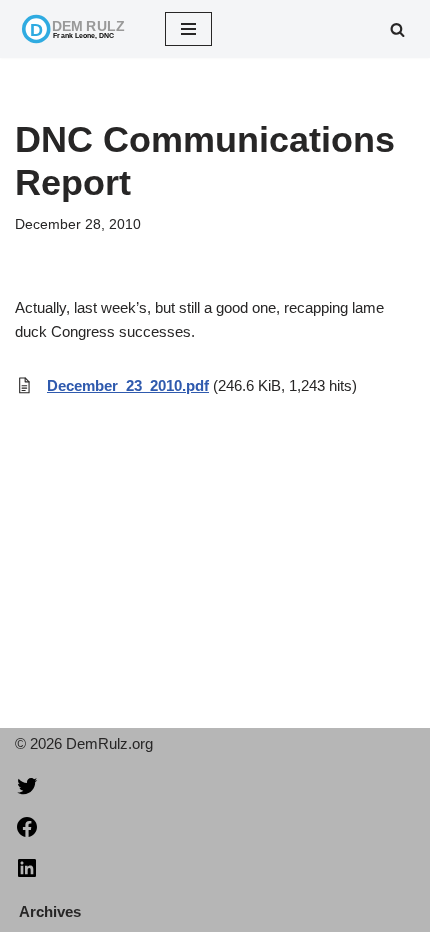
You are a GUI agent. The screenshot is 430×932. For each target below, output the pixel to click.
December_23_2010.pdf (128, 385)
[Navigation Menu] (188, 29)
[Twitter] (27, 792)
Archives (50, 911)
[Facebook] (27, 833)
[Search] (397, 29)
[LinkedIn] (27, 874)
